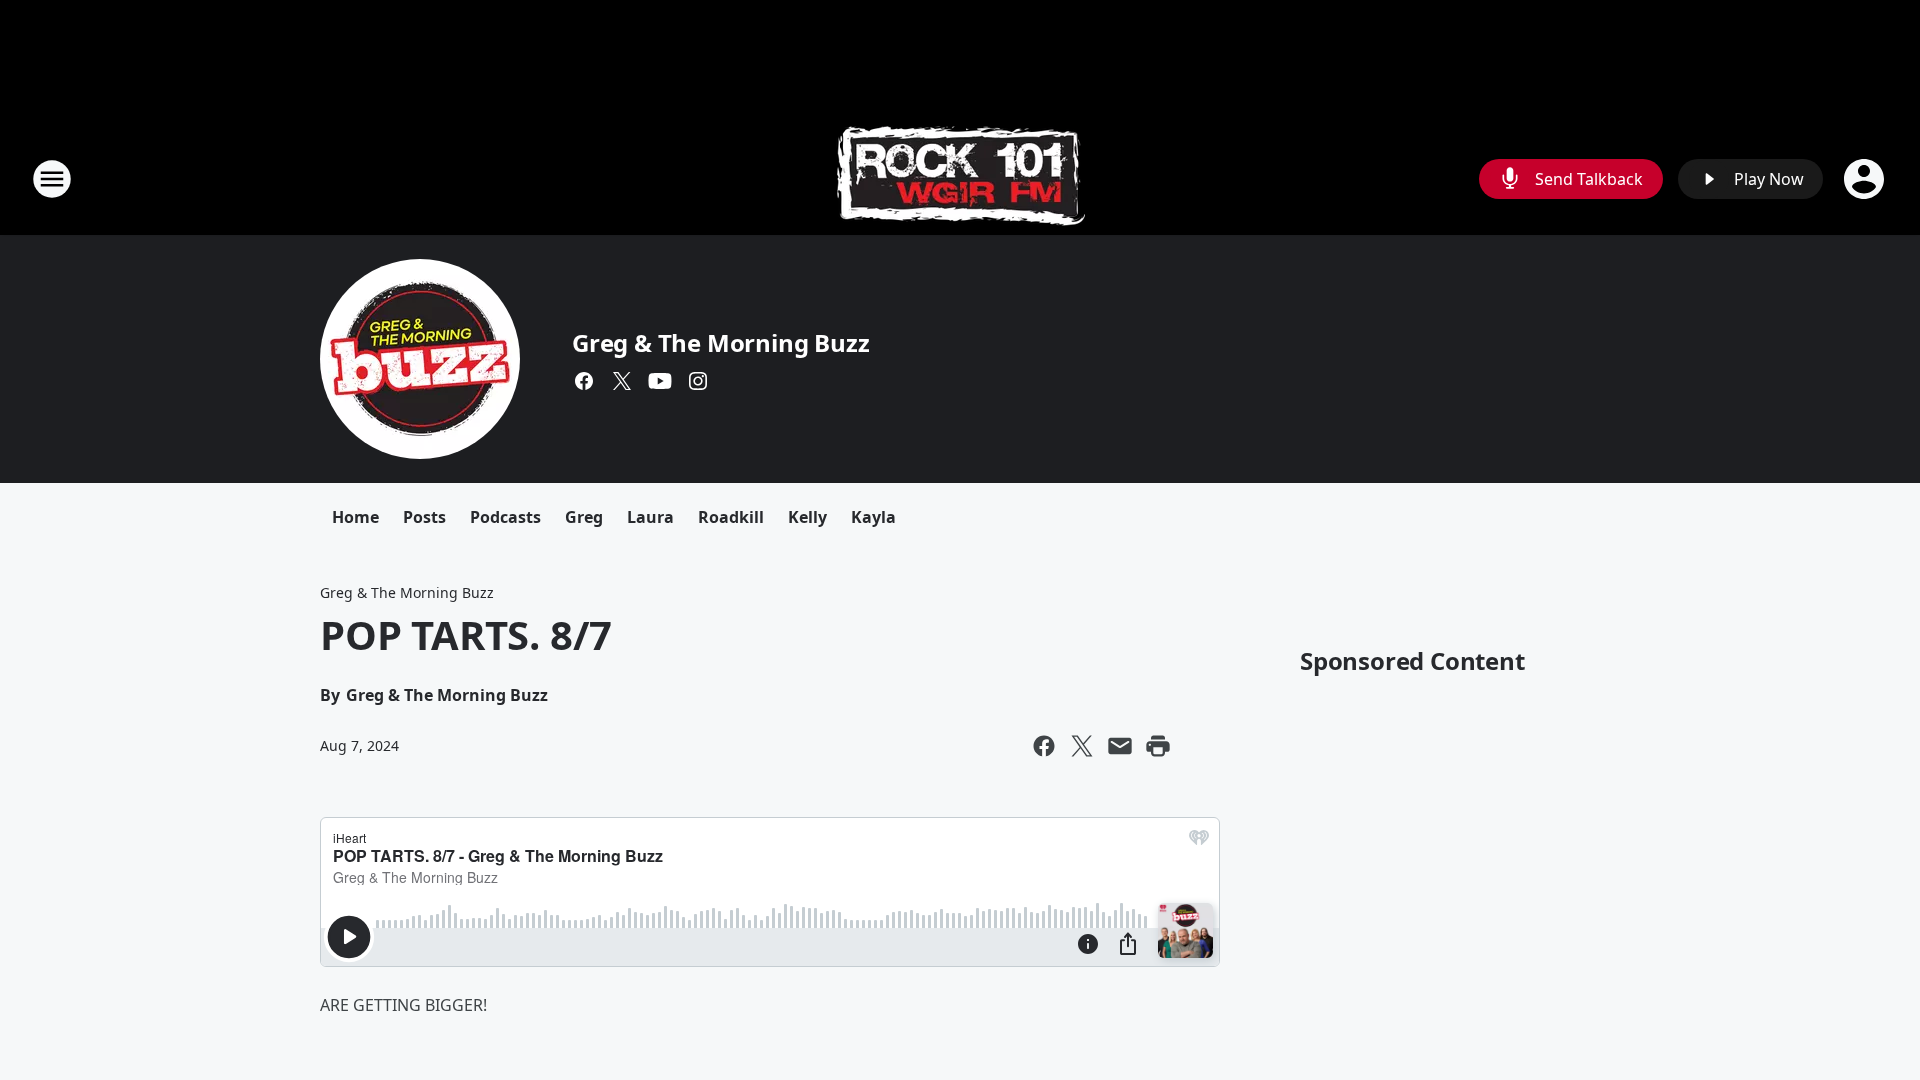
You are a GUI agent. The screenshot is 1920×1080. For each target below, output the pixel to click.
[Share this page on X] (1082, 746)
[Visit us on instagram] (698, 381)
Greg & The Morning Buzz (720, 342)
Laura (650, 517)
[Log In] (1866, 179)
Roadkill (731, 517)
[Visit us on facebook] (584, 381)
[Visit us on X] (622, 381)
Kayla (873, 517)
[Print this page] (1158, 746)
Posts (424, 517)
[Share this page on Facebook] (1044, 746)
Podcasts (505, 517)
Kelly (807, 517)
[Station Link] (960, 178)
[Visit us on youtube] (660, 381)
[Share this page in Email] (1120, 746)
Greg (584, 517)
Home (355, 517)
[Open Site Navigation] (52, 179)
